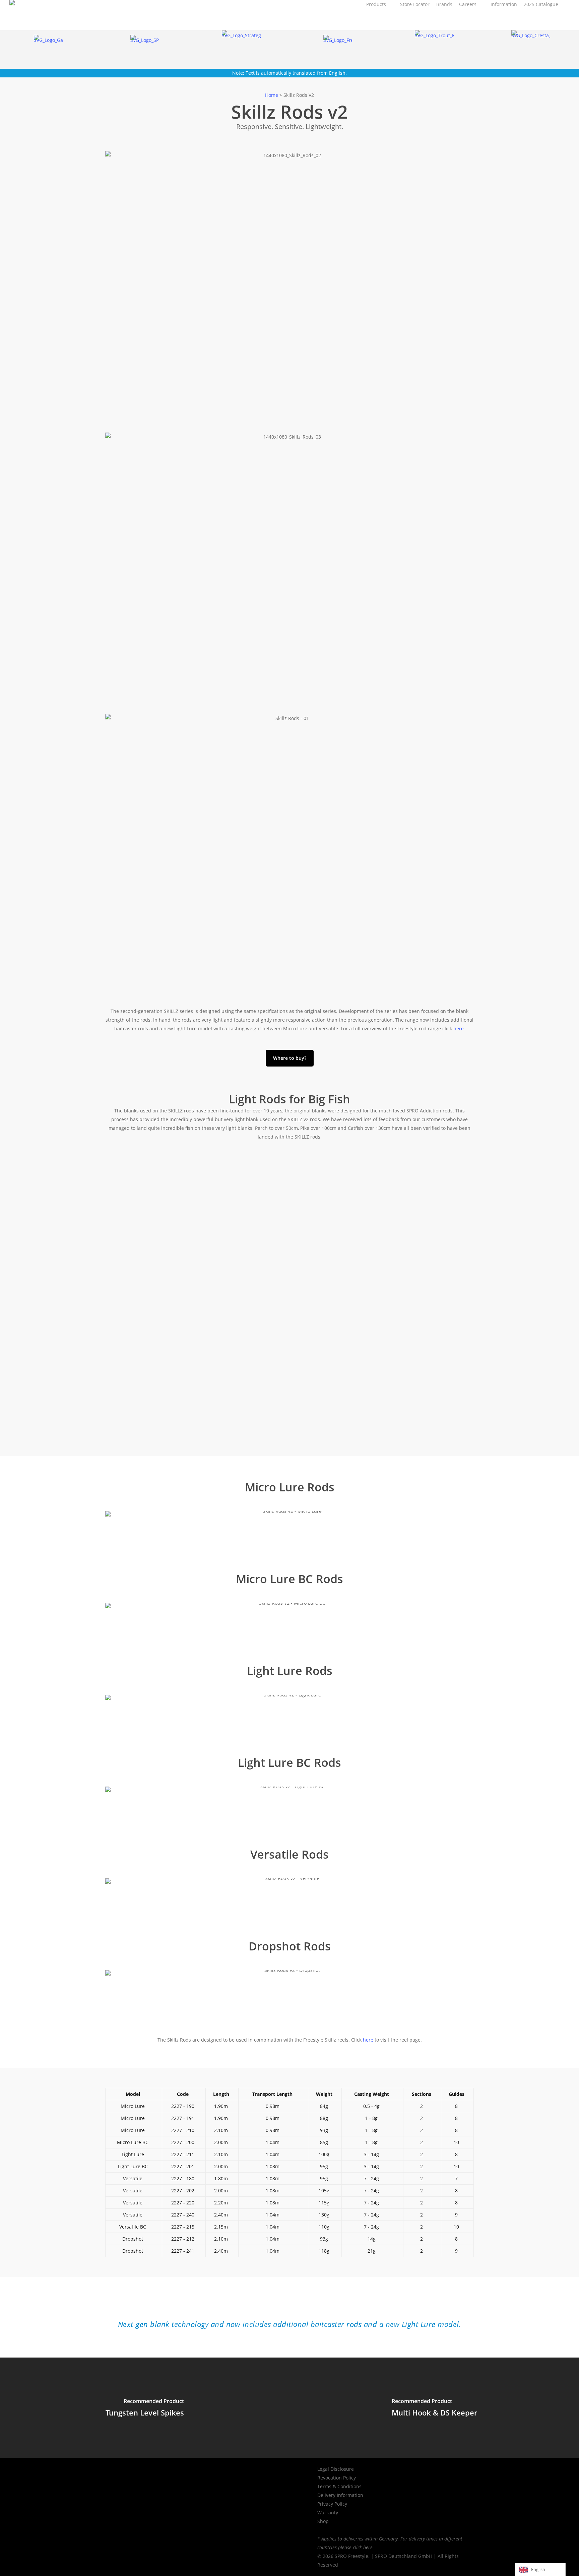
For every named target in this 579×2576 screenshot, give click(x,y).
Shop (323, 2521)
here (459, 1028)
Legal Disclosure (336, 2469)
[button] (290, 1058)
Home (272, 95)
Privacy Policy (332, 2504)
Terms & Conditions (339, 2486)
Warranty (328, 2513)
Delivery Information (340, 2495)
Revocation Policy (337, 2478)
